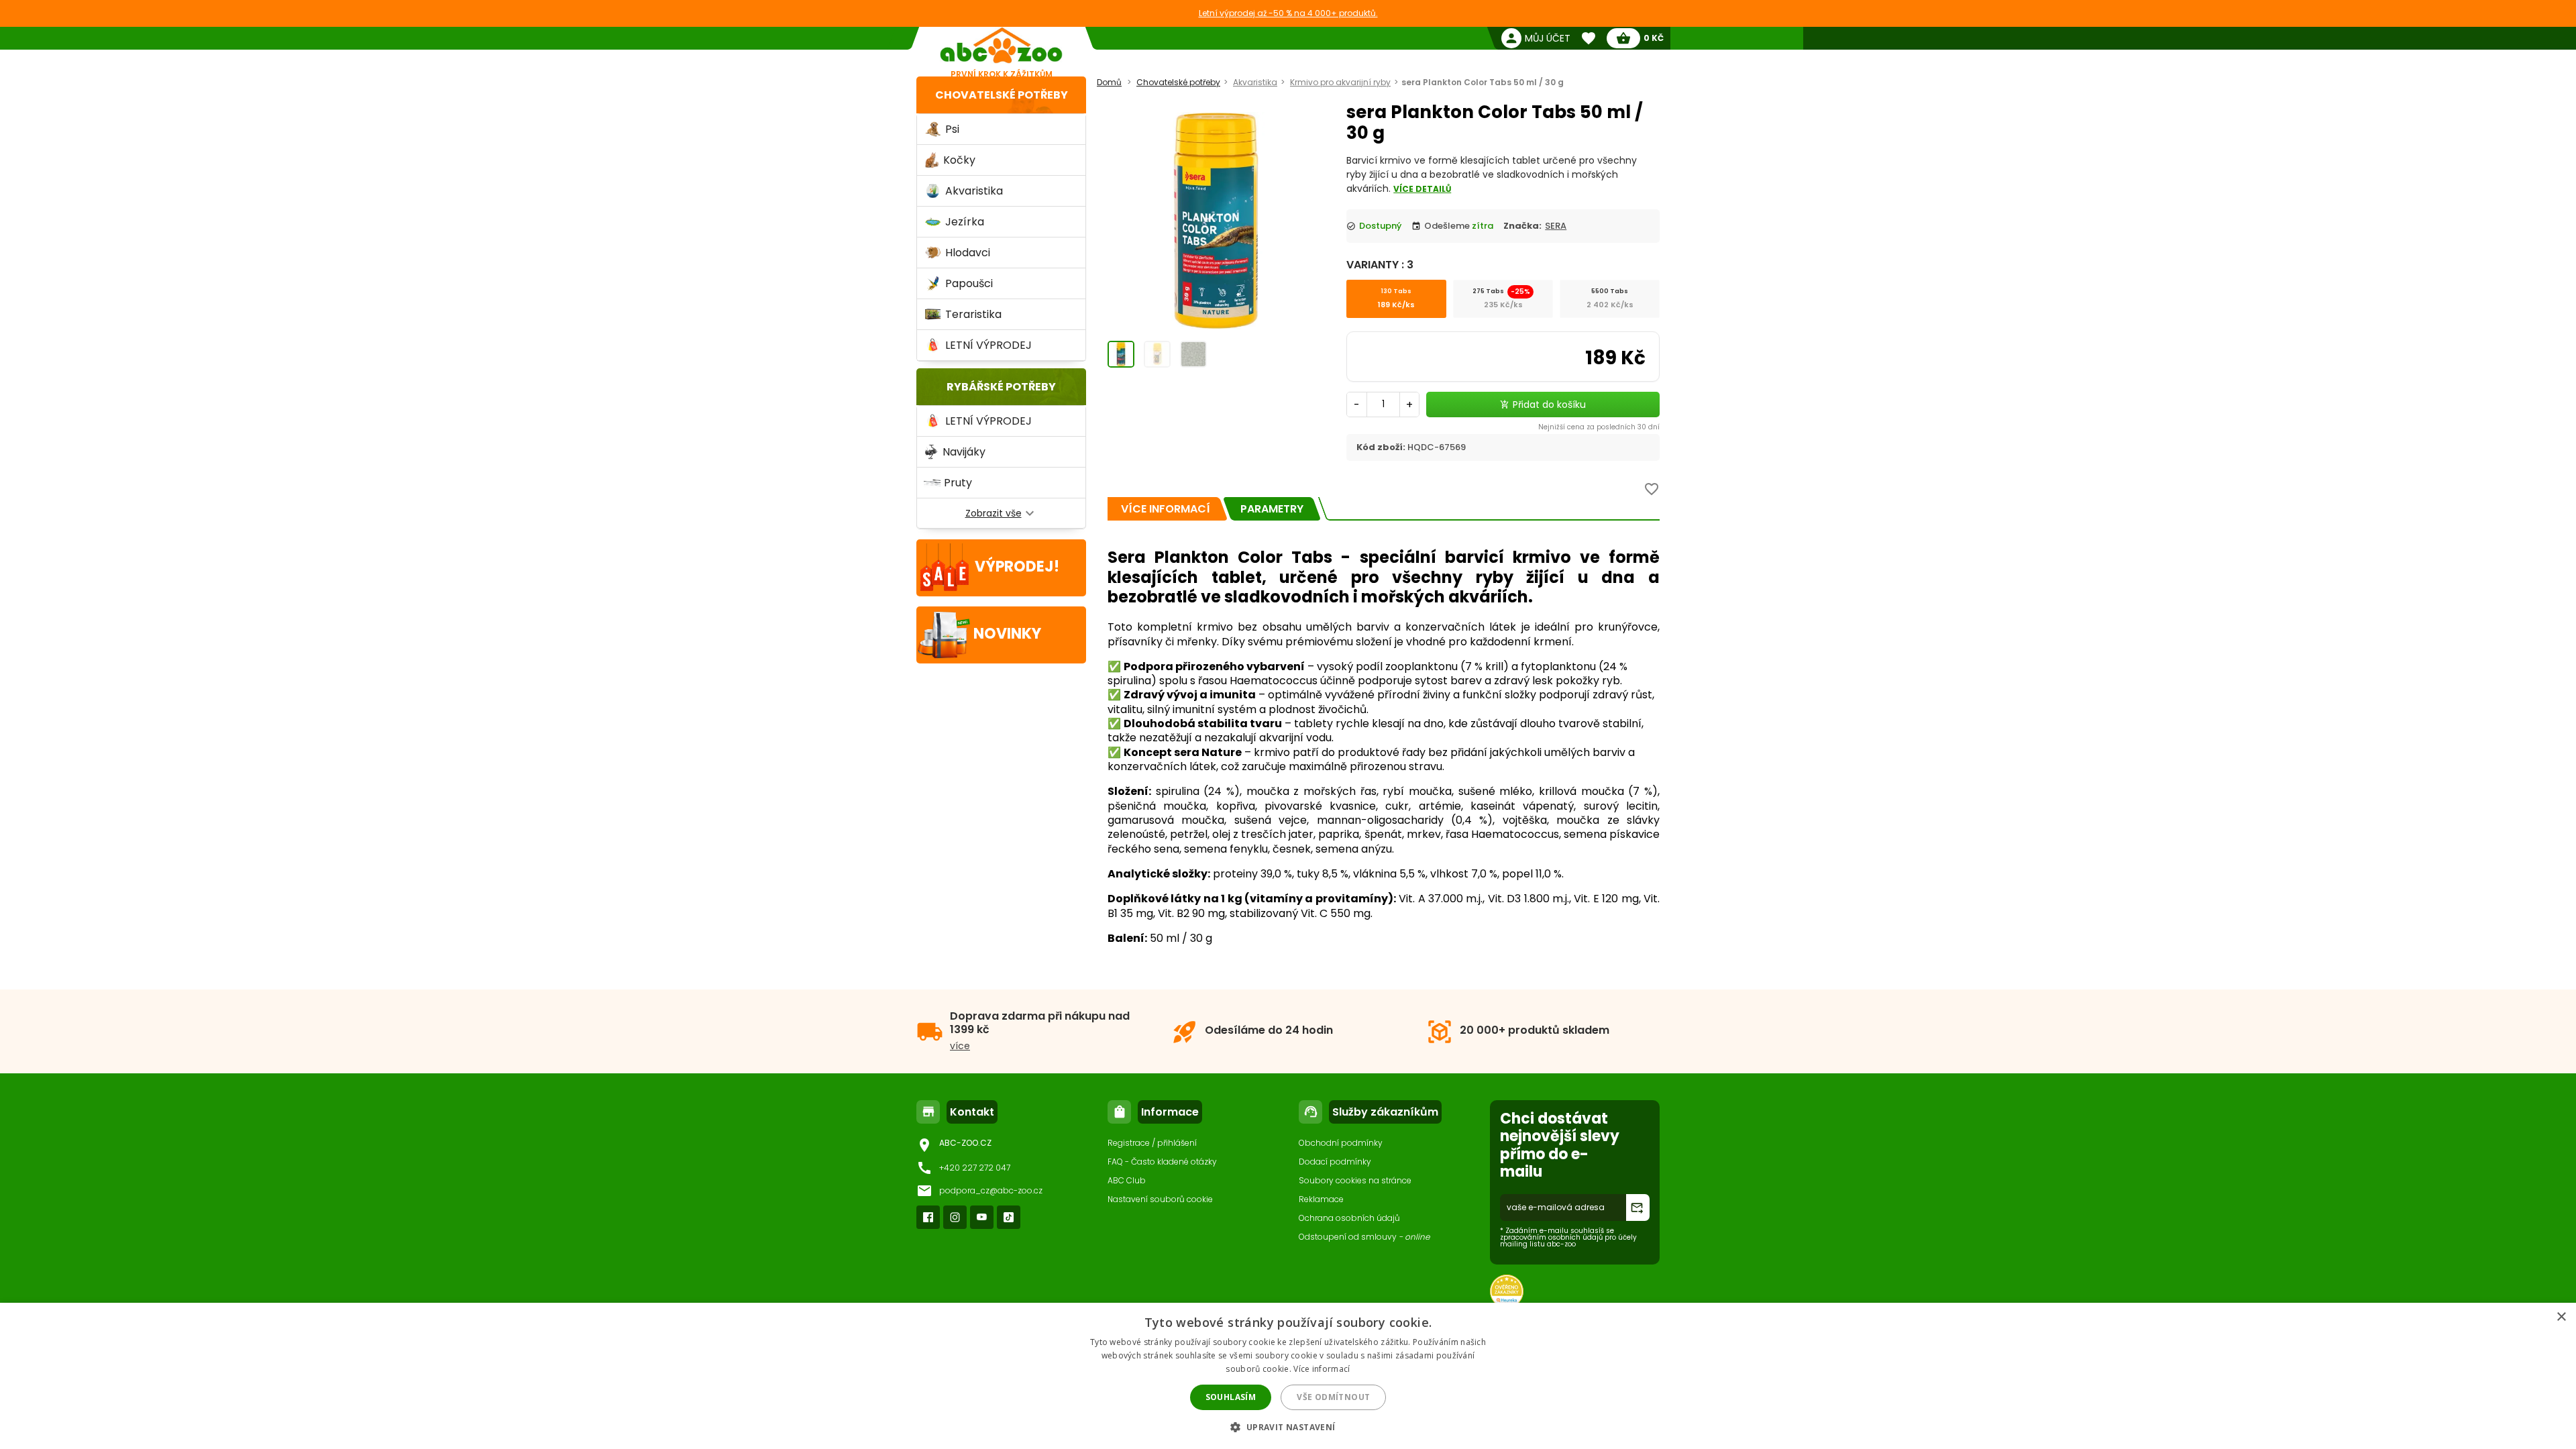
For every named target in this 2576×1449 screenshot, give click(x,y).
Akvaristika (1255, 82)
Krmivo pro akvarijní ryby (1340, 82)
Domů (1109, 82)
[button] (1288, 1427)
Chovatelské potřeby (1002, 95)
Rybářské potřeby (1001, 387)
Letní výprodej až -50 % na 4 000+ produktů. (1288, 13)
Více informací (1322, 1369)
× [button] (2561, 1317)
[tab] (1166, 509)
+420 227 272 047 (975, 1168)
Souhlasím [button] (1231, 1397)
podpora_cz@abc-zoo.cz (991, 1190)
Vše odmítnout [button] (1333, 1397)
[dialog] (1288, 1376)
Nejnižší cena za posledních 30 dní (1599, 427)
